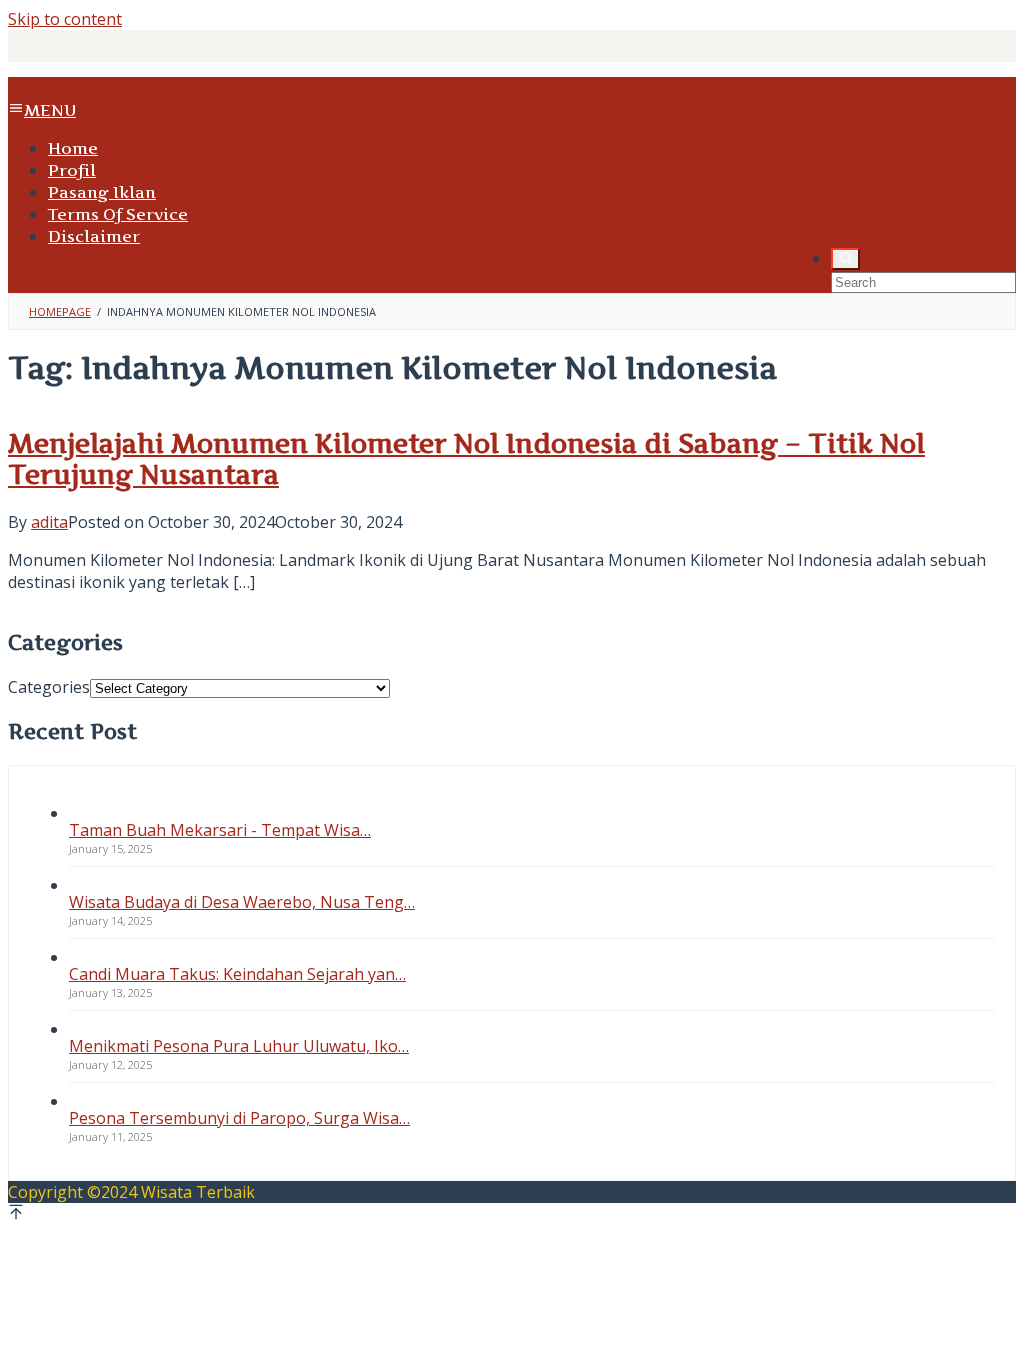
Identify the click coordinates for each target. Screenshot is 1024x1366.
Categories (49, 687)
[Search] (845, 259)
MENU (50, 110)
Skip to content (65, 19)
